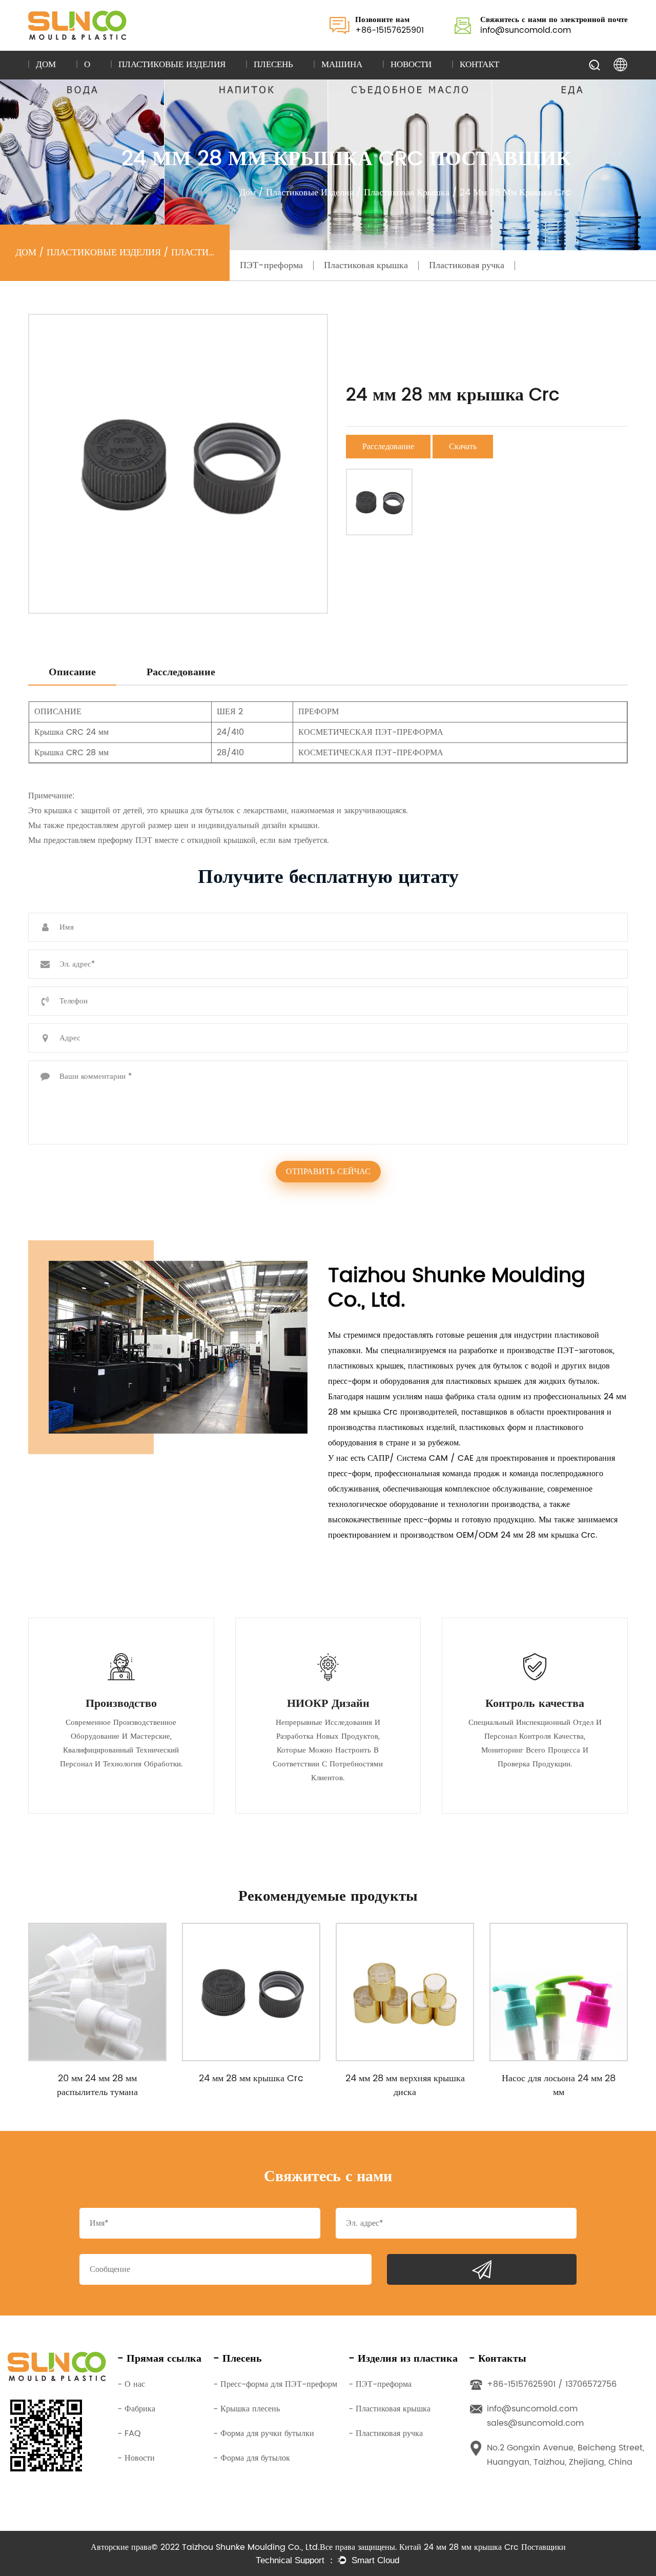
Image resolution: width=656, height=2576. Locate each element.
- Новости (136, 2458)
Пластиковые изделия (172, 65)
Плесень (273, 65)
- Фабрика (136, 2409)
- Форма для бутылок (252, 2458)
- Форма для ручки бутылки (264, 2433)
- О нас (131, 2384)
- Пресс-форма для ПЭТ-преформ (275, 2384)
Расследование (388, 447)
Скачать (463, 447)
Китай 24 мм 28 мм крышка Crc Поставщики (483, 2547)
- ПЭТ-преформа (380, 2384)
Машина (342, 65)
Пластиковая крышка (407, 193)
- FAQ (129, 2433)
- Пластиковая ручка (386, 2433)
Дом (46, 65)
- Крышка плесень (247, 2409)
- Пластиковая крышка (389, 2409)
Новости (411, 65)
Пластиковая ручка (467, 265)
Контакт (479, 65)
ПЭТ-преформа (271, 265)
